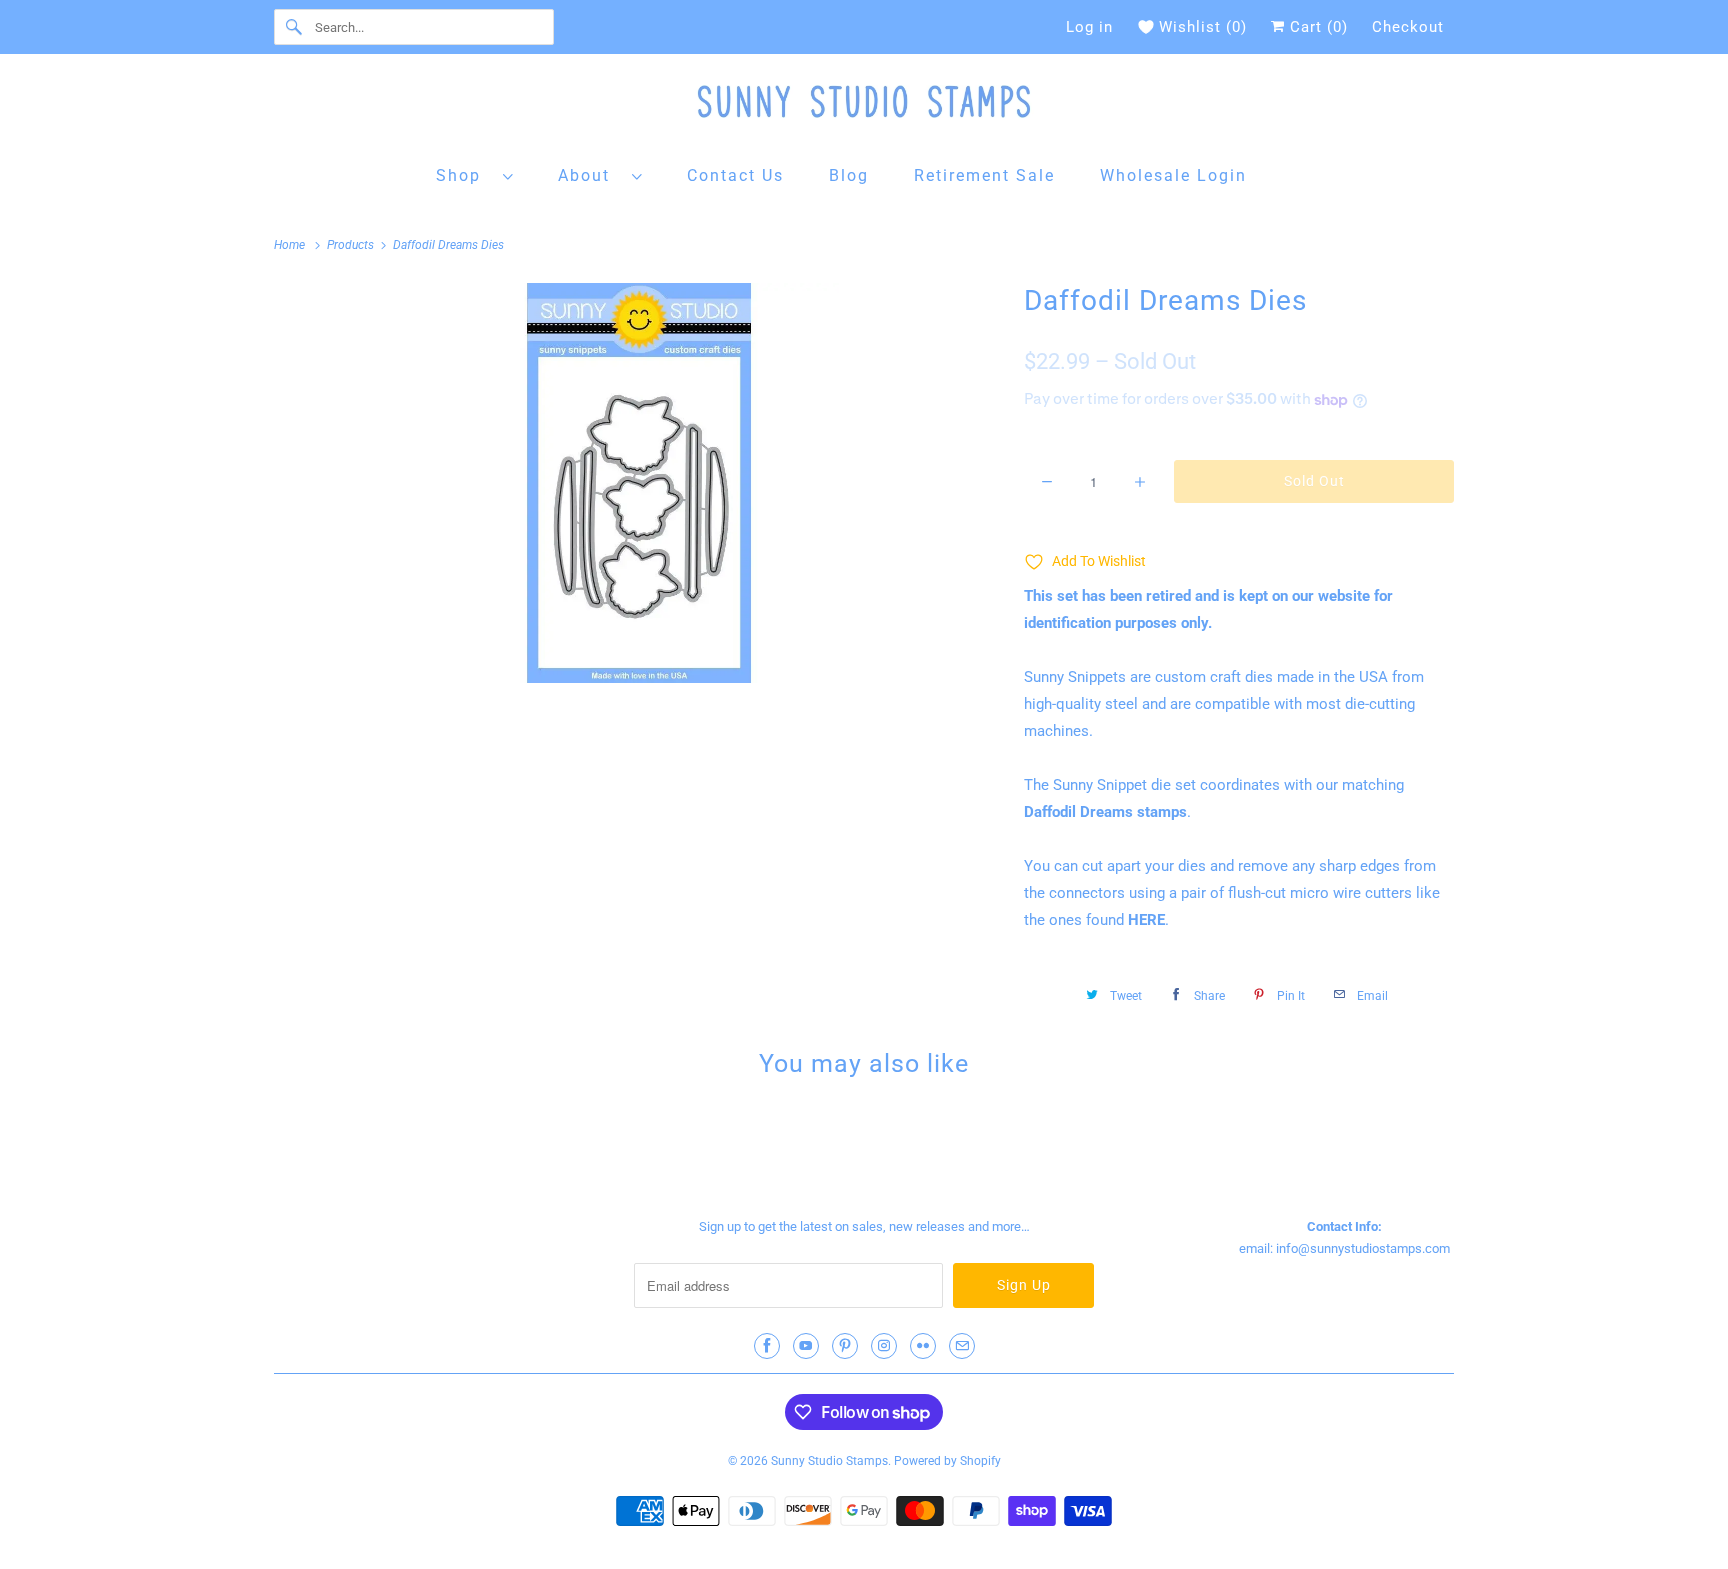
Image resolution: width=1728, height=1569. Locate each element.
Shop (464, 175)
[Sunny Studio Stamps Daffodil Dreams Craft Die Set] (639, 483)
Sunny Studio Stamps (829, 1461)
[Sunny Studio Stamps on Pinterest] (845, 1346)
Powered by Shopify (947, 1461)
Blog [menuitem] (849, 175)
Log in (1089, 27)
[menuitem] (475, 174)
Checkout (1408, 27)
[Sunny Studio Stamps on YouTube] (806, 1346)
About (590, 175)
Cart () (1316, 27)
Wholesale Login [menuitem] (1173, 175)
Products (352, 245)
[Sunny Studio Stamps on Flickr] (923, 1346)
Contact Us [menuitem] (735, 175)
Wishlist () (1203, 27)
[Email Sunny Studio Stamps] (962, 1346)
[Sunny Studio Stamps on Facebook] (767, 1346)
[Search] (294, 27)
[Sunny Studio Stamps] (864, 106)
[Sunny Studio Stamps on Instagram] (884, 1346)
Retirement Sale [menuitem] (984, 175)
